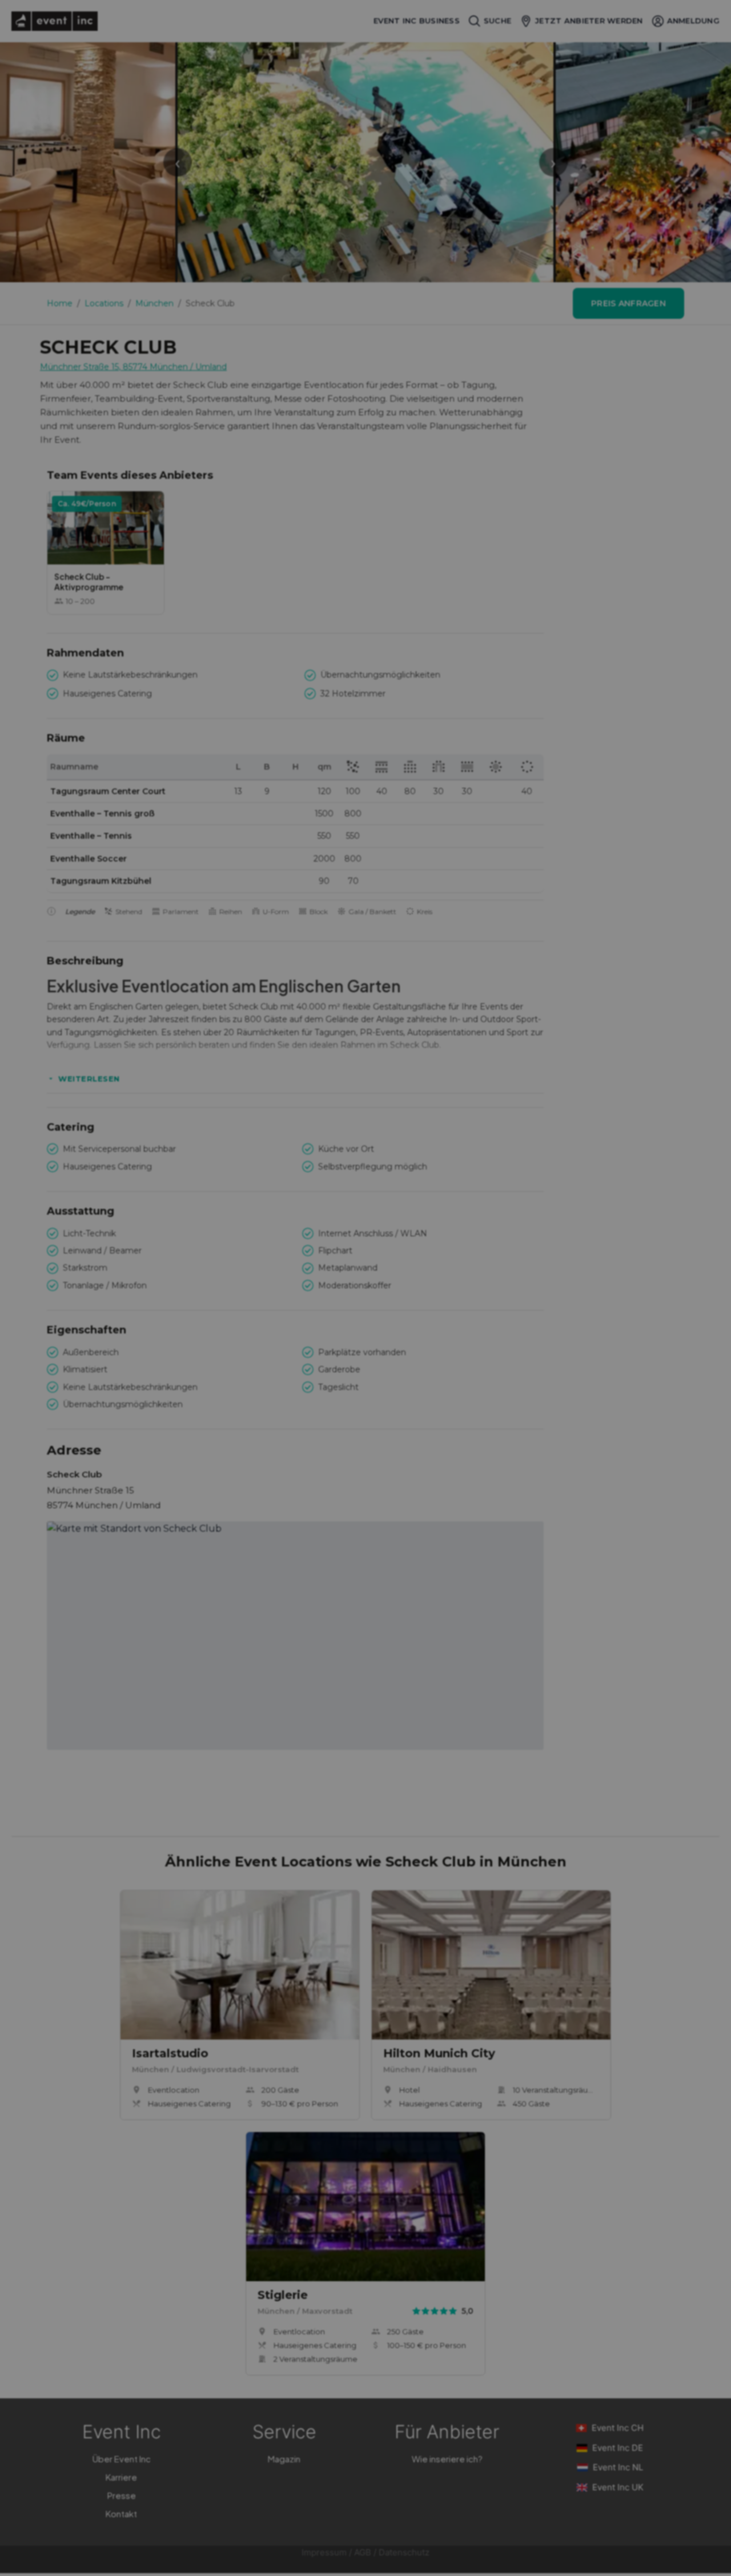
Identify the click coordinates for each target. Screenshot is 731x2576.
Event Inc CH (618, 2428)
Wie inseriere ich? (447, 2459)
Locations (104, 303)
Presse (122, 2495)
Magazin (284, 2459)
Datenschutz (404, 2552)
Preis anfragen (628, 303)
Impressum (324, 2552)
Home (60, 303)
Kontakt (121, 2513)
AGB (363, 2552)
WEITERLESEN (89, 1079)
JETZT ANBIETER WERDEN (589, 21)
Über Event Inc (122, 2459)
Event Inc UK (618, 2487)
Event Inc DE (618, 2448)
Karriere (121, 2477)
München (154, 303)
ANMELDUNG (693, 21)
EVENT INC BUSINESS (417, 21)
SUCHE (497, 21)
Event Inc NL (618, 2467)
